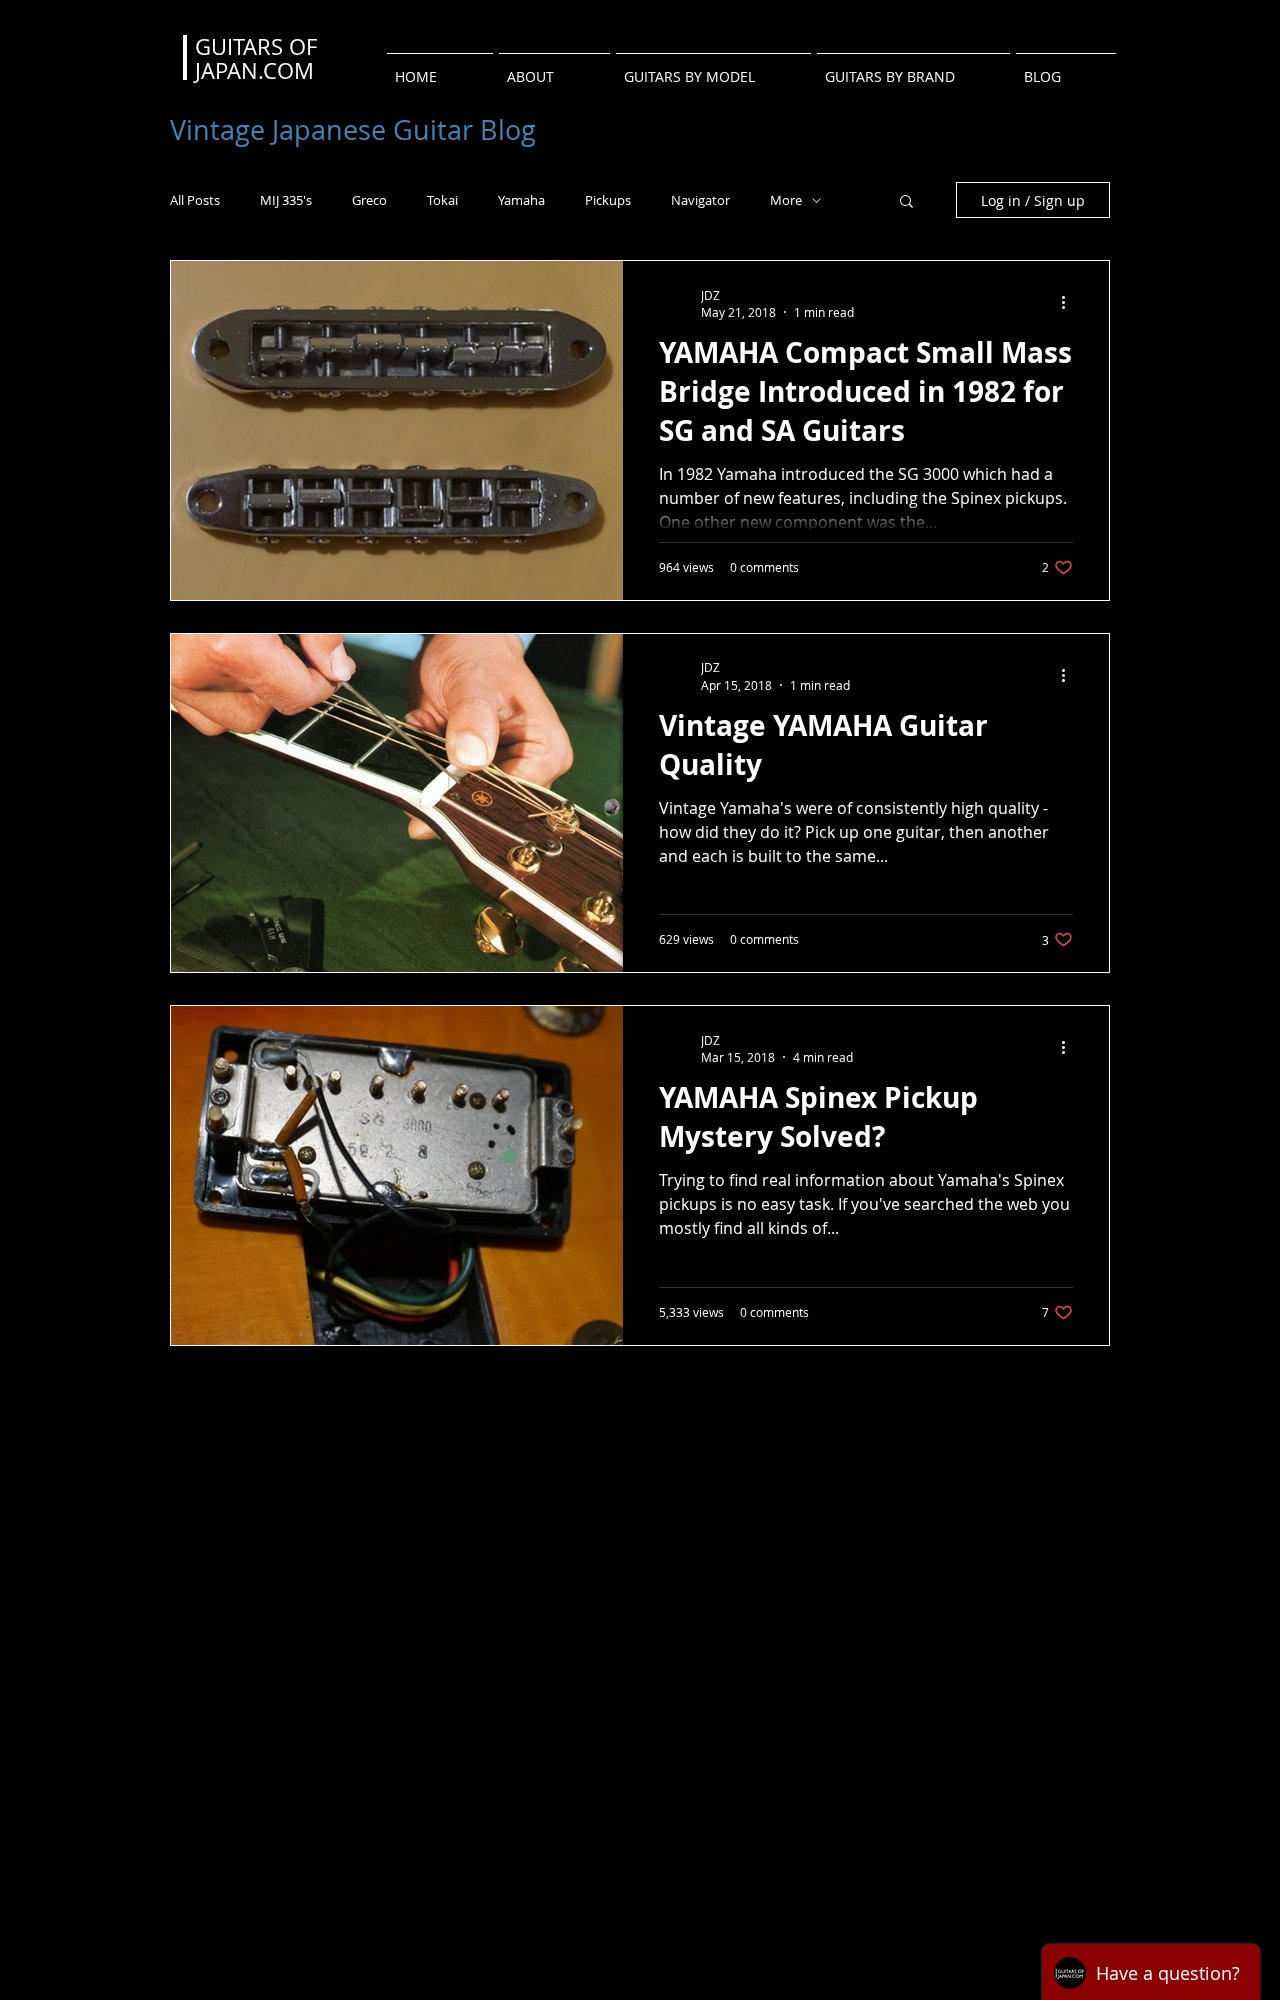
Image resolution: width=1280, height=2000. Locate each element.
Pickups (608, 200)
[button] (906, 202)
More (786, 200)
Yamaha (521, 200)
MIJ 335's (286, 200)
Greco (369, 200)
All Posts (195, 200)
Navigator (700, 200)
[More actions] (1070, 303)
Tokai (442, 200)
